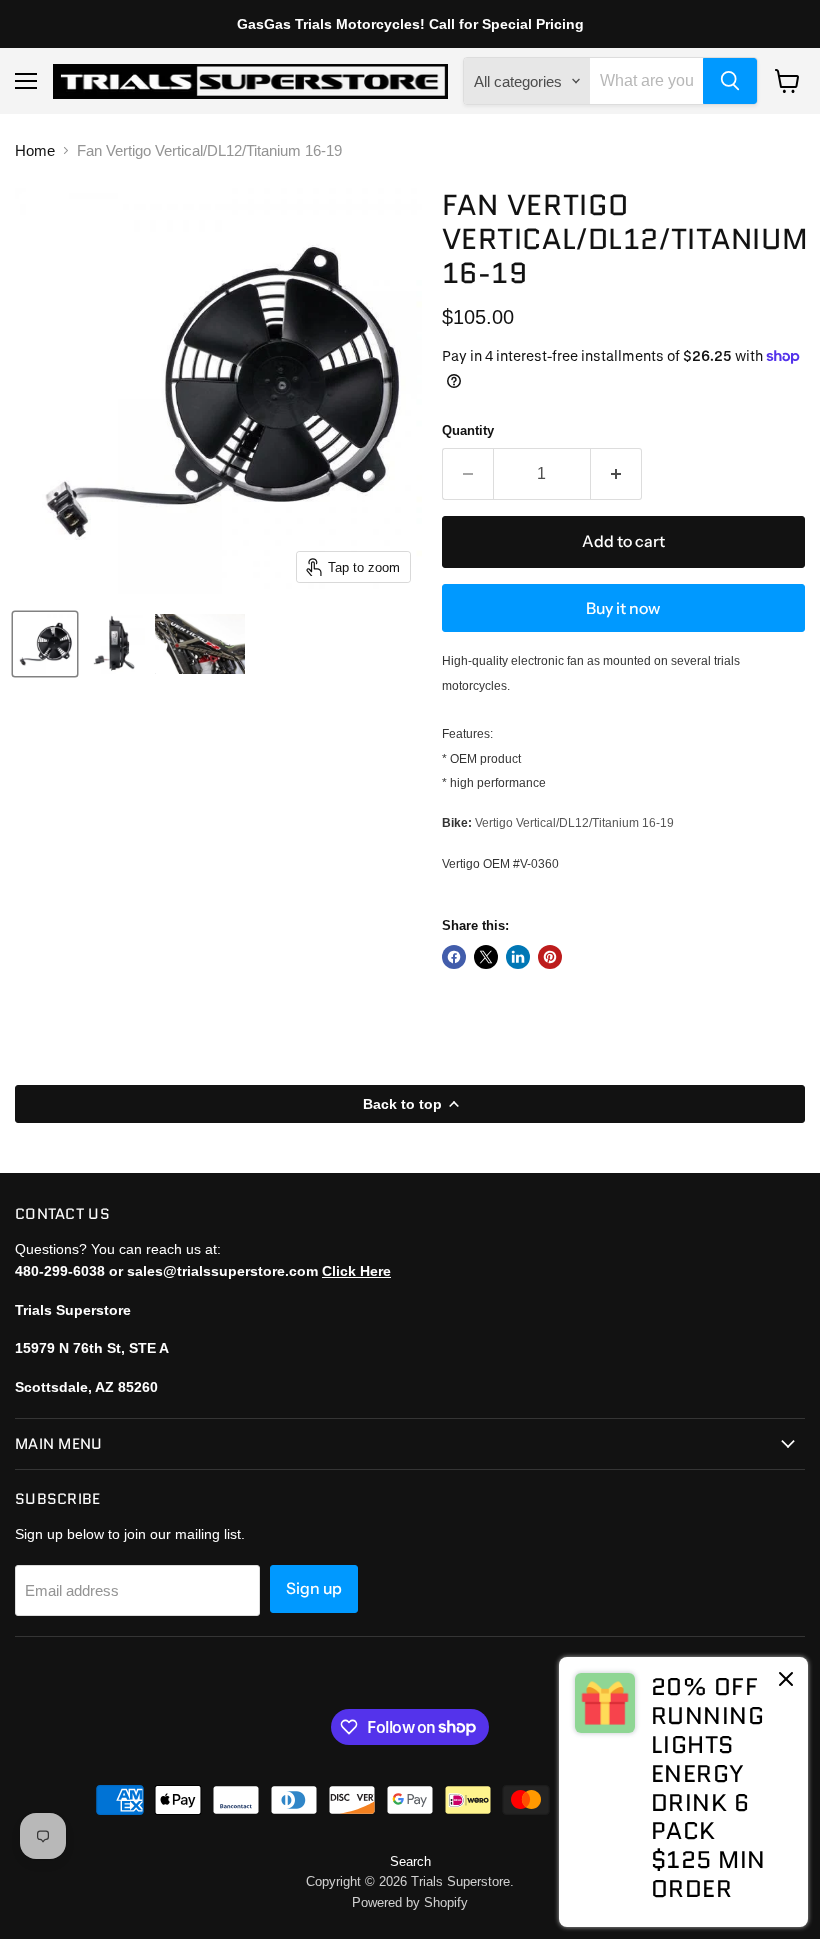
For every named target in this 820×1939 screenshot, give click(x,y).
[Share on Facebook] (454, 957)
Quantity (468, 430)
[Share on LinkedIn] (518, 957)
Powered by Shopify (410, 1902)
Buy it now (623, 608)
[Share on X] (486, 957)
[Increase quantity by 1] (616, 474)
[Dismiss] (786, 1681)
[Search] (730, 81)
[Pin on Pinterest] (550, 957)
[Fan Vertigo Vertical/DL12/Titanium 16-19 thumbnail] (45, 644)
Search (410, 1861)
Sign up (314, 1588)
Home (35, 150)
